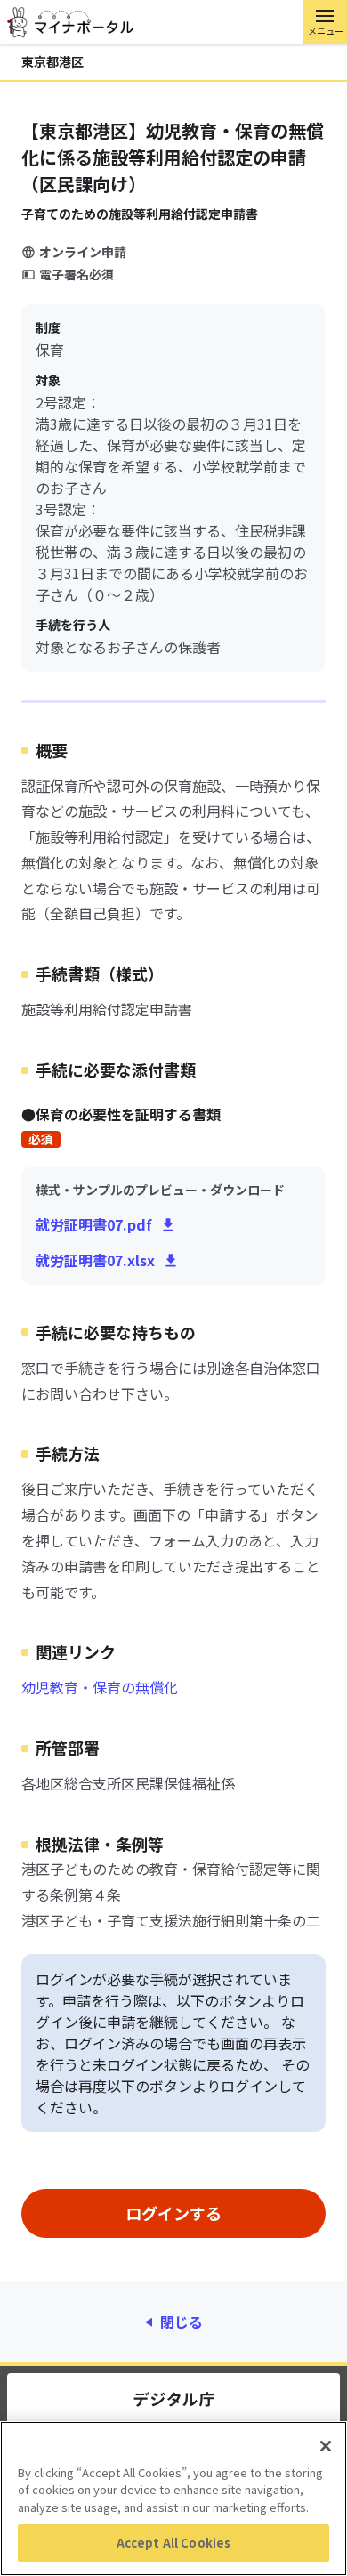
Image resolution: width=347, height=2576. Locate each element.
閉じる (182, 2322)
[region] (173, 2499)
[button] (325, 22)
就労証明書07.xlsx (95, 1260)
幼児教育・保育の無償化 (100, 1687)
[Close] (326, 2446)
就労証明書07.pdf (94, 1224)
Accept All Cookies (173, 2543)
